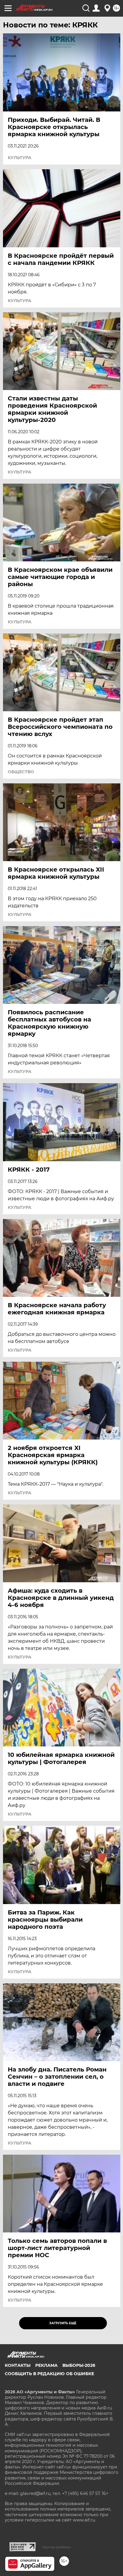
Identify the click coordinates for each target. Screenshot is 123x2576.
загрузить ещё (63, 2323)
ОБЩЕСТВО (21, 772)
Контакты (18, 2365)
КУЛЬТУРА (20, 158)
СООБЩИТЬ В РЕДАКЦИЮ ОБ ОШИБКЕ (49, 2374)
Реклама (46, 2365)
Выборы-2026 (79, 2365)
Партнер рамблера (56, 2547)
